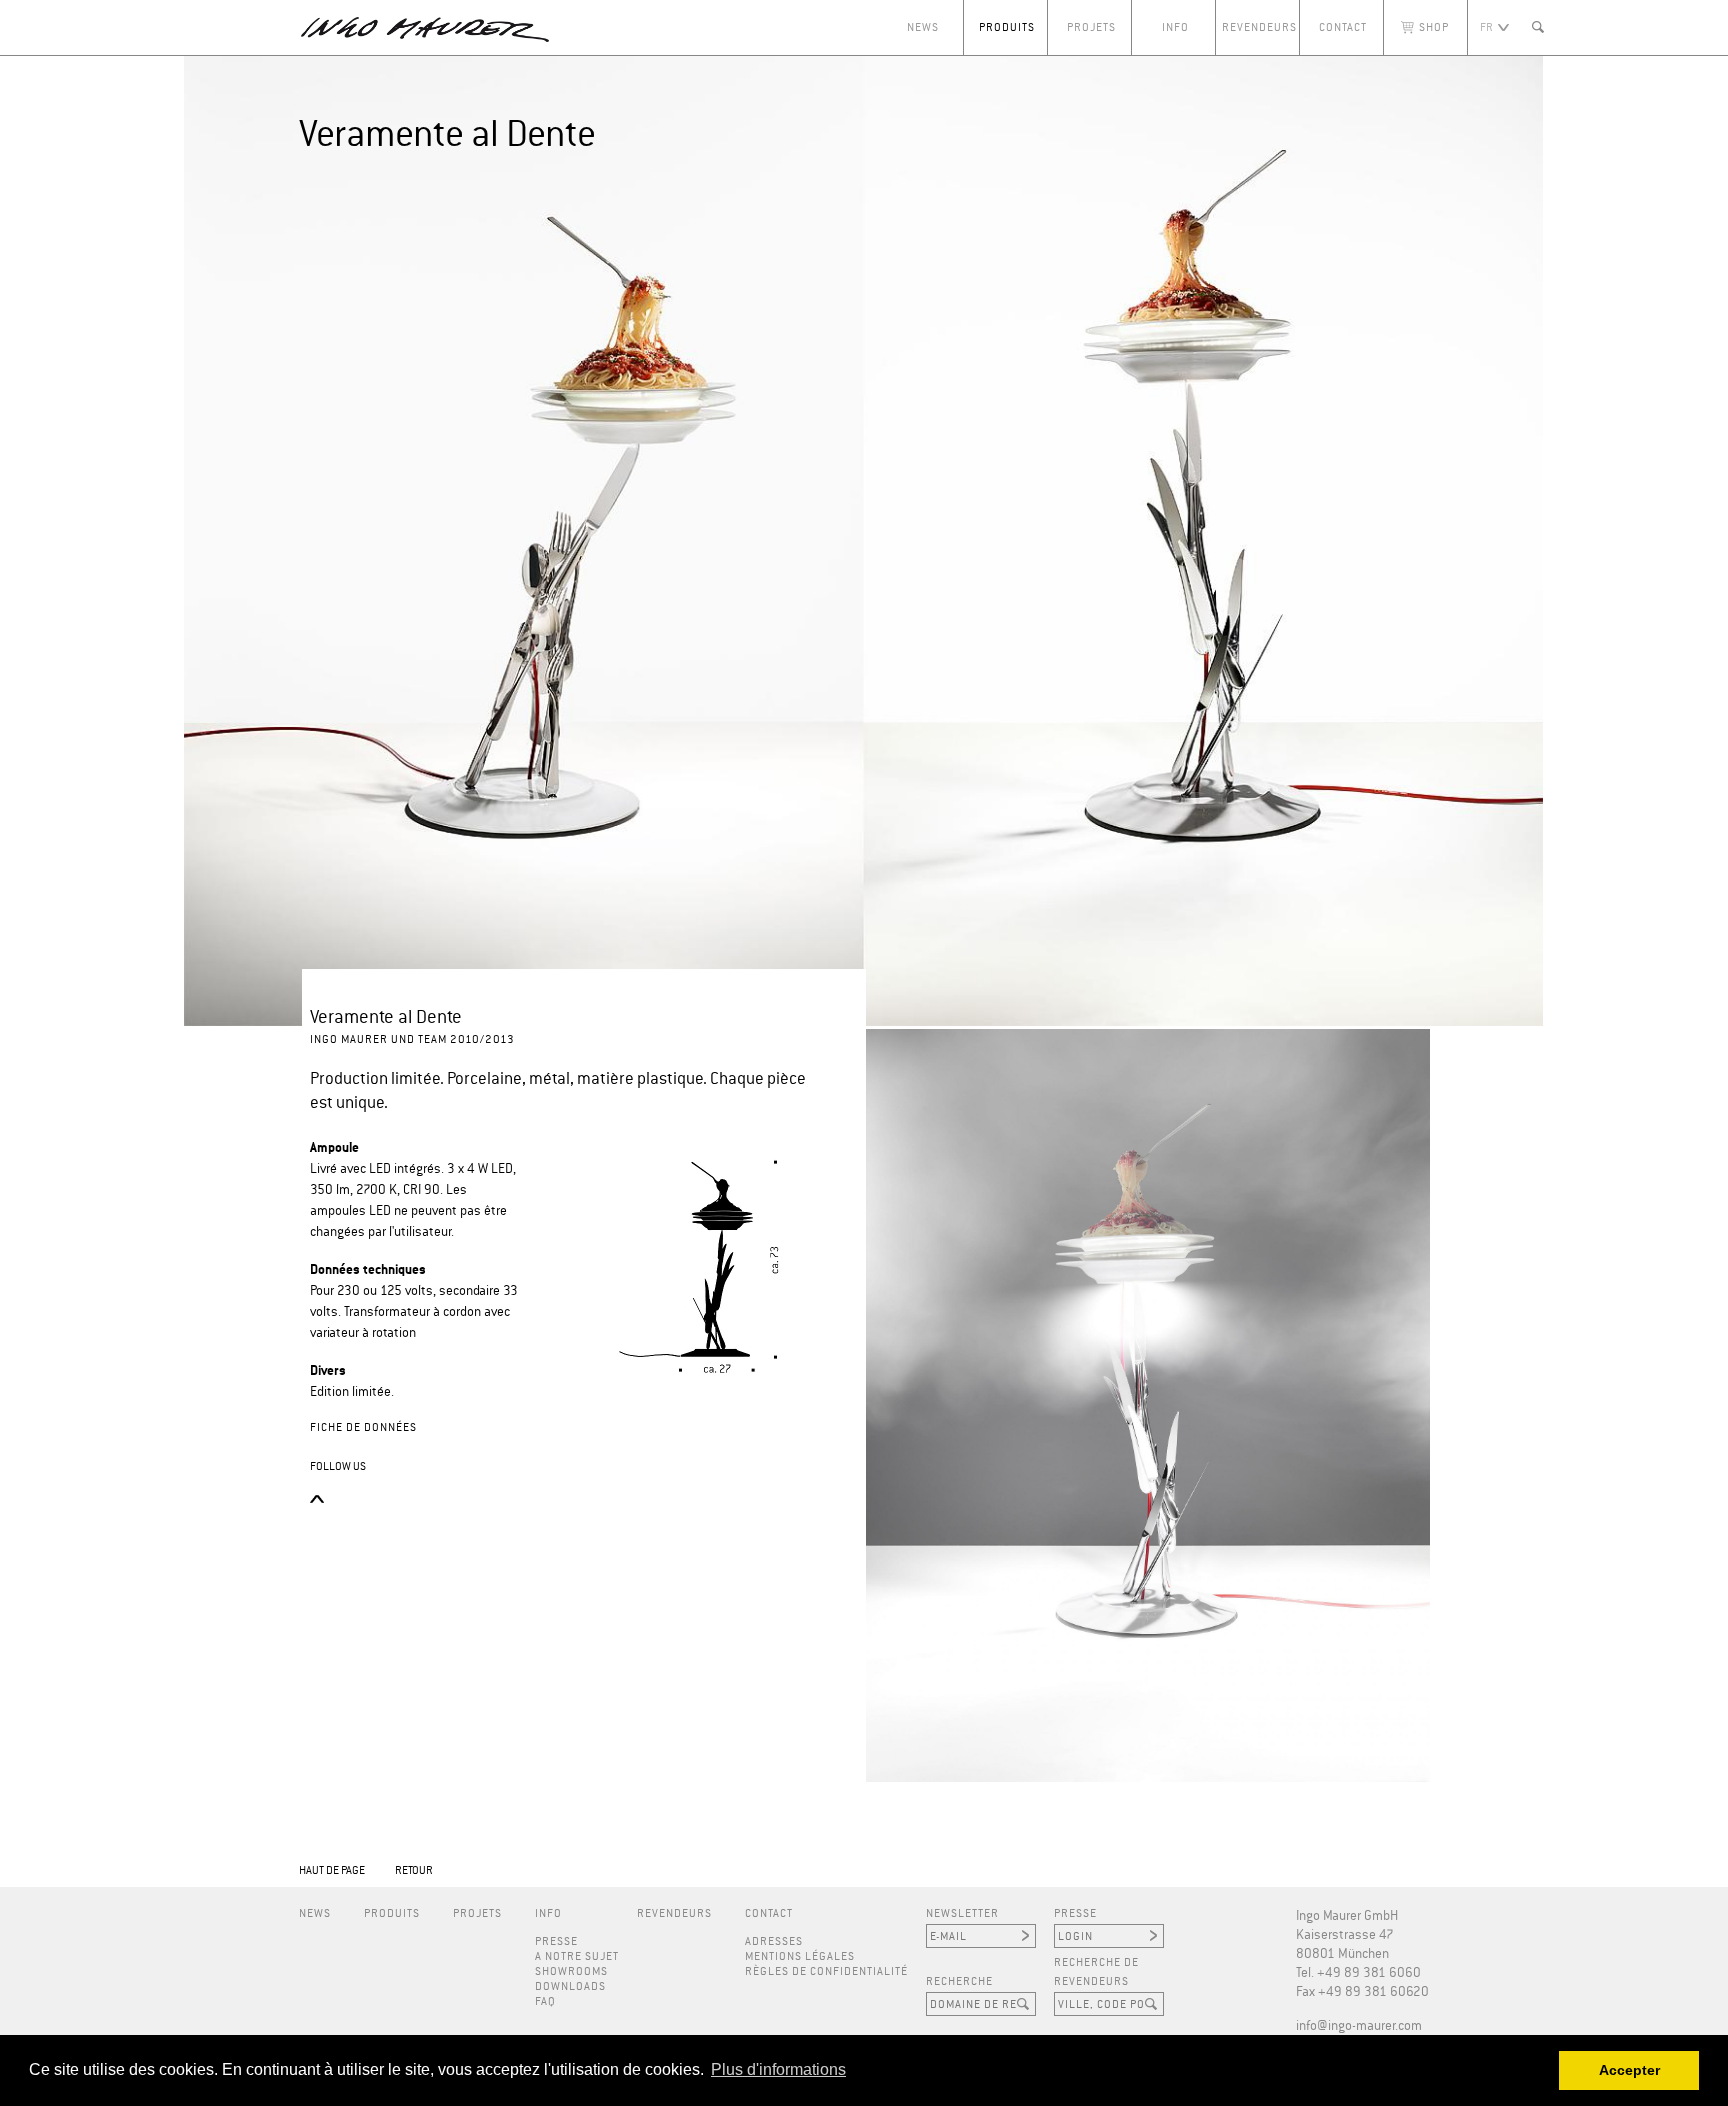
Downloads (570, 1986)
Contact (1343, 27)
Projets (1091, 27)
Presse (556, 1941)
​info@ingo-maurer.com (1359, 2026)
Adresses (774, 1941)
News (923, 27)
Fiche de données (363, 1427)
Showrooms (571, 1971)
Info (1175, 27)
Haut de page (332, 1870)
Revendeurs (1259, 27)
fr (1486, 27)
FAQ (545, 2001)
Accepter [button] (1629, 2070)
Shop (1434, 27)
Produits (1007, 27)
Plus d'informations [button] (778, 2069)
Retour (414, 1870)
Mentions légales (800, 1956)
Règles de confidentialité (826, 1971)
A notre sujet (577, 1956)
